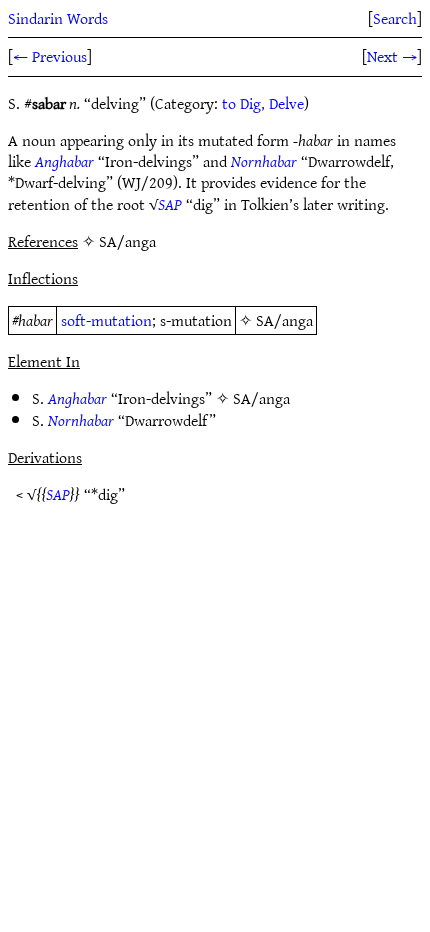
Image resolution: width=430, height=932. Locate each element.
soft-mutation (106, 320)
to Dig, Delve (263, 103)
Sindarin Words (58, 18)
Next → (392, 56)
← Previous (50, 56)
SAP (170, 204)
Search (395, 18)
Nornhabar (264, 161)
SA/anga (284, 320)
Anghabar (64, 161)
